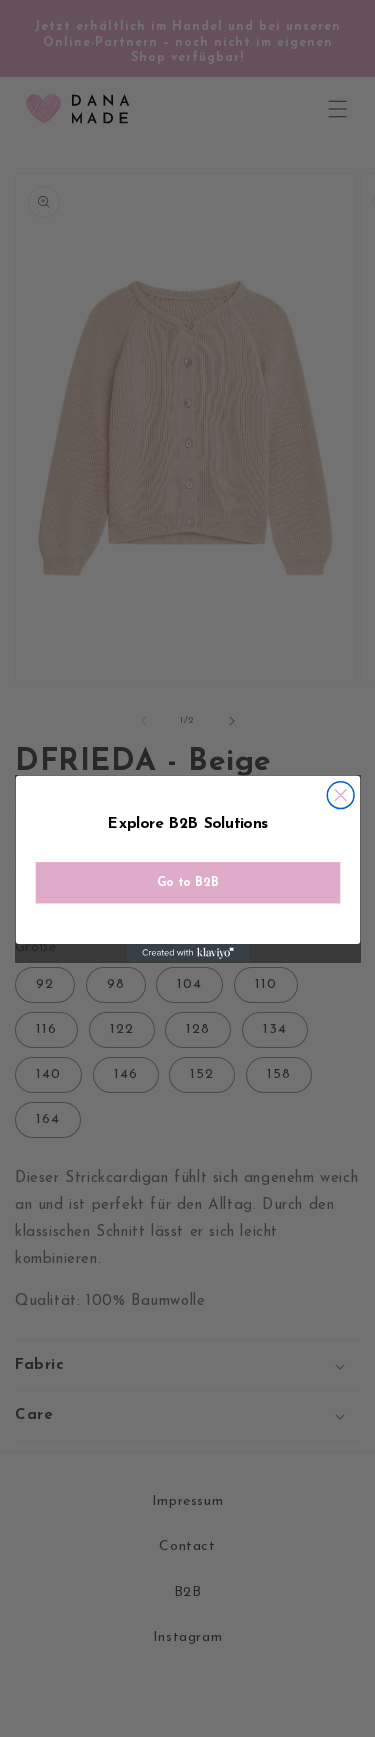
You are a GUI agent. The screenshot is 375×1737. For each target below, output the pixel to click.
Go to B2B (188, 882)
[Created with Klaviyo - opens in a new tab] (187, 953)
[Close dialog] (340, 794)
